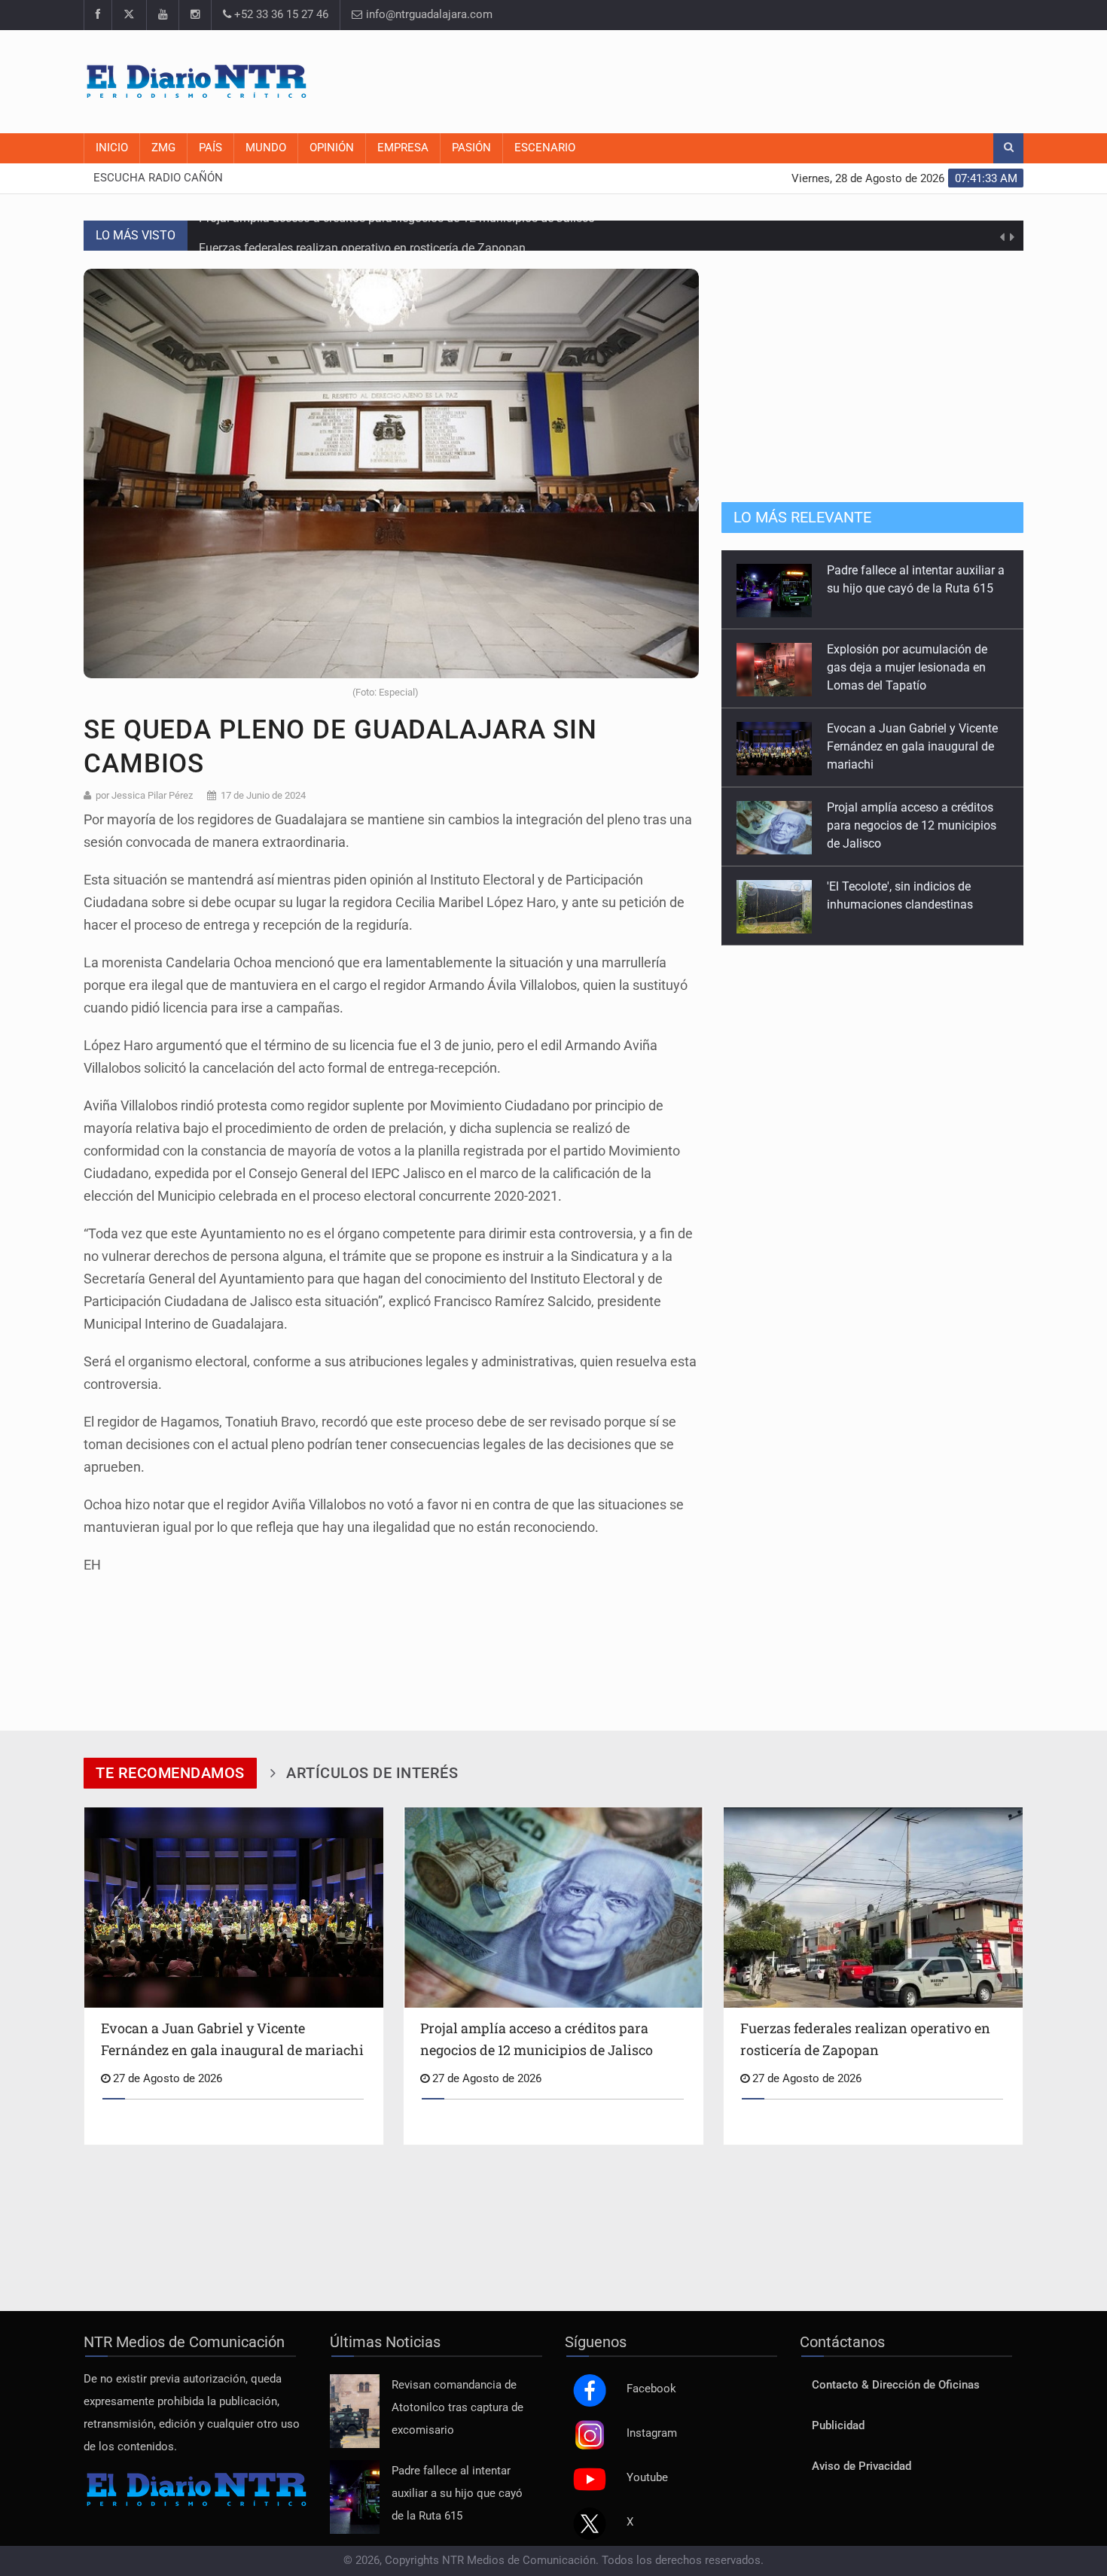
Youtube (647, 2478)
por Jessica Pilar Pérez (144, 795)
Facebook (651, 2389)
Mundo (266, 148)
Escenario (545, 148)
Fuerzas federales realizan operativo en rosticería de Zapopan (362, 235)
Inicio (112, 148)
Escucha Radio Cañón (158, 178)
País (210, 148)
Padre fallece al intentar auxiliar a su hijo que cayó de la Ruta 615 (457, 2494)
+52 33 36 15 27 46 (280, 15)
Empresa (403, 148)
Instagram (652, 2433)
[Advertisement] (749, 79)
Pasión (471, 148)
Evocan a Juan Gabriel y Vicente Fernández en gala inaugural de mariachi (912, 743)
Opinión (332, 148)
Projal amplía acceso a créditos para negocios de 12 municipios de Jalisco (912, 822)
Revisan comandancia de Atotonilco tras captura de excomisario (457, 2408)
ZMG (163, 148)
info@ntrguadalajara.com (428, 15)
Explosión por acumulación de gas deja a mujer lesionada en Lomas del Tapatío (907, 664)
